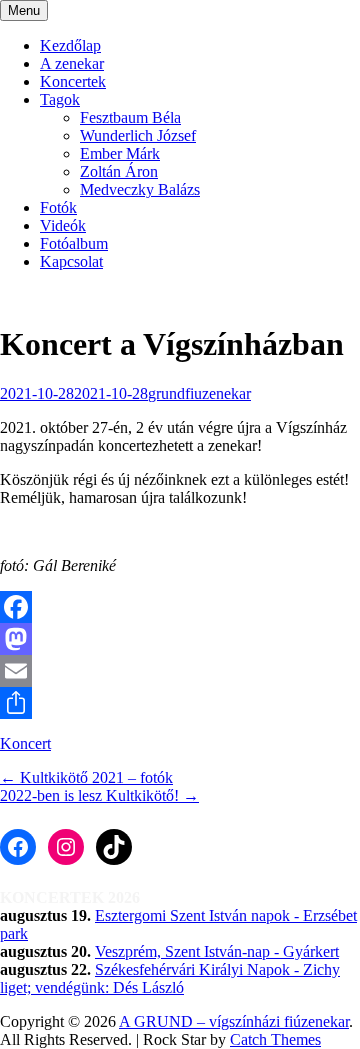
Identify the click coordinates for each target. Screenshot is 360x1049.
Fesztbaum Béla (130, 117)
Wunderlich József (138, 135)
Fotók (58, 207)
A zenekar (72, 63)
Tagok (60, 99)
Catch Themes (275, 1039)
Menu (24, 10)
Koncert (25, 743)
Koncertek (73, 81)
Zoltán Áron (119, 171)
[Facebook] (180, 607)
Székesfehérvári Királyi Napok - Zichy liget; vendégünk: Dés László (170, 978)
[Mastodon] (180, 639)
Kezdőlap (70, 45)
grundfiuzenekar (199, 393)
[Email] (180, 671)
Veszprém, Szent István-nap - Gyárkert (217, 951)
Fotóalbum (74, 243)
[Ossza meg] (180, 703)
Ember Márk (120, 153)
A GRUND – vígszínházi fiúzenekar (234, 1021)
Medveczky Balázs (140, 189)
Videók (63, 225)
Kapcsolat (71, 261)
